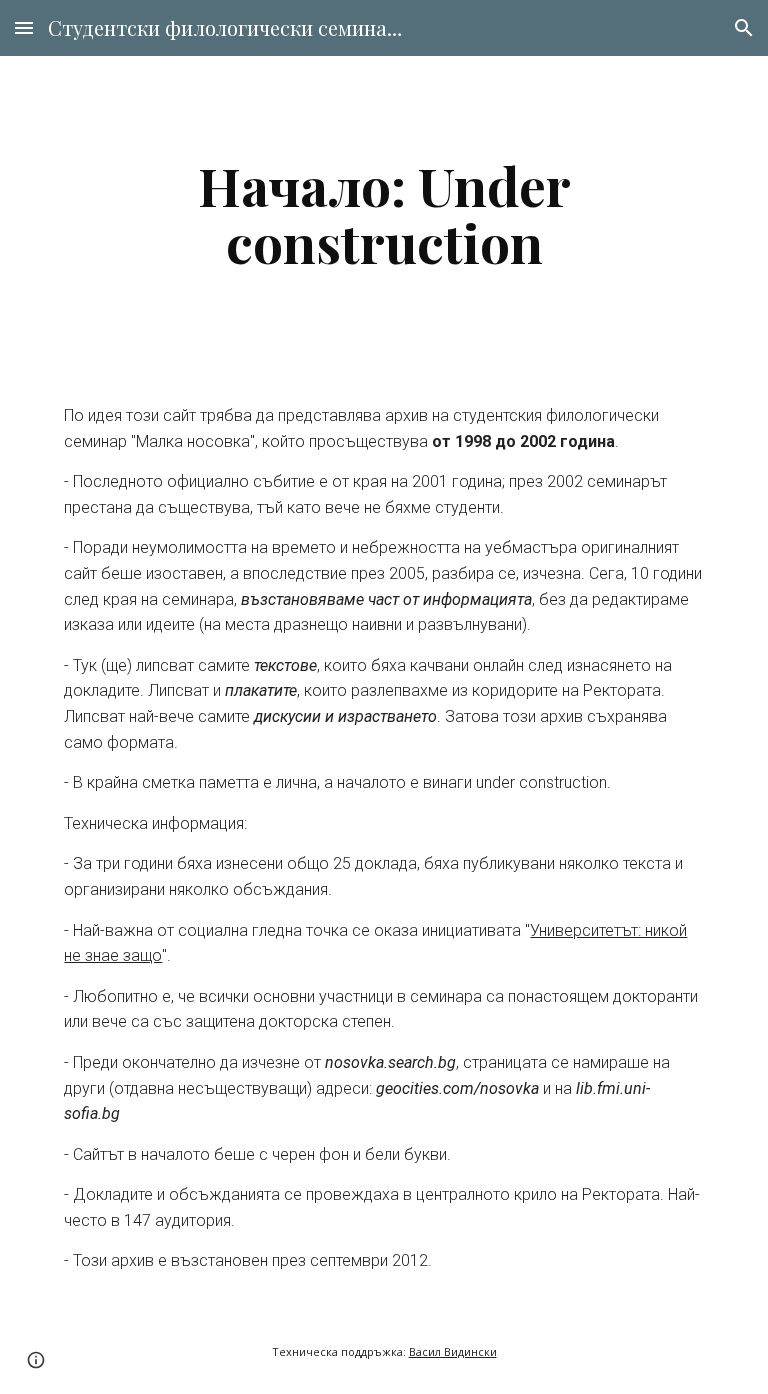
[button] (24, 27)
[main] (383, 213)
